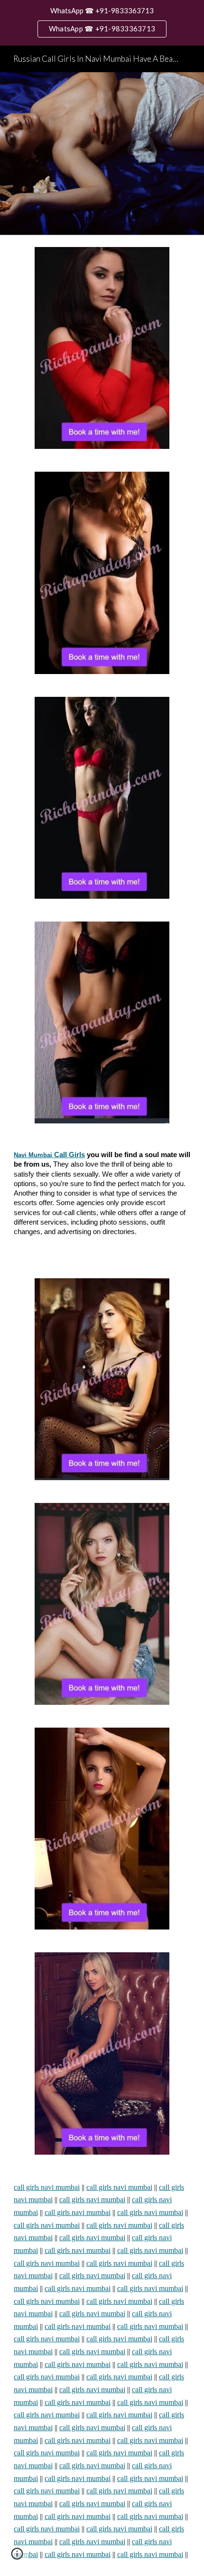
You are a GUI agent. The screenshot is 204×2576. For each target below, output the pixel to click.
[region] (102, 23)
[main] (102, 1201)
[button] (17, 2557)
